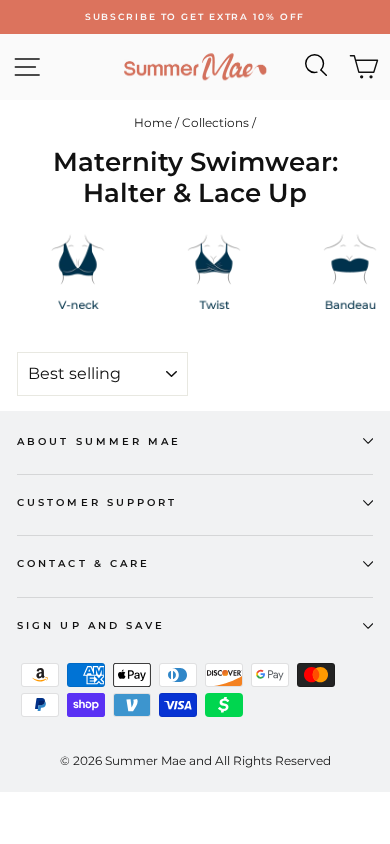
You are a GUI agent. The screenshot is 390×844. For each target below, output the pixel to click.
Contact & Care (83, 563)
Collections (215, 122)
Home (153, 122)
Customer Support (97, 502)
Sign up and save (91, 625)
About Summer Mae (99, 441)
